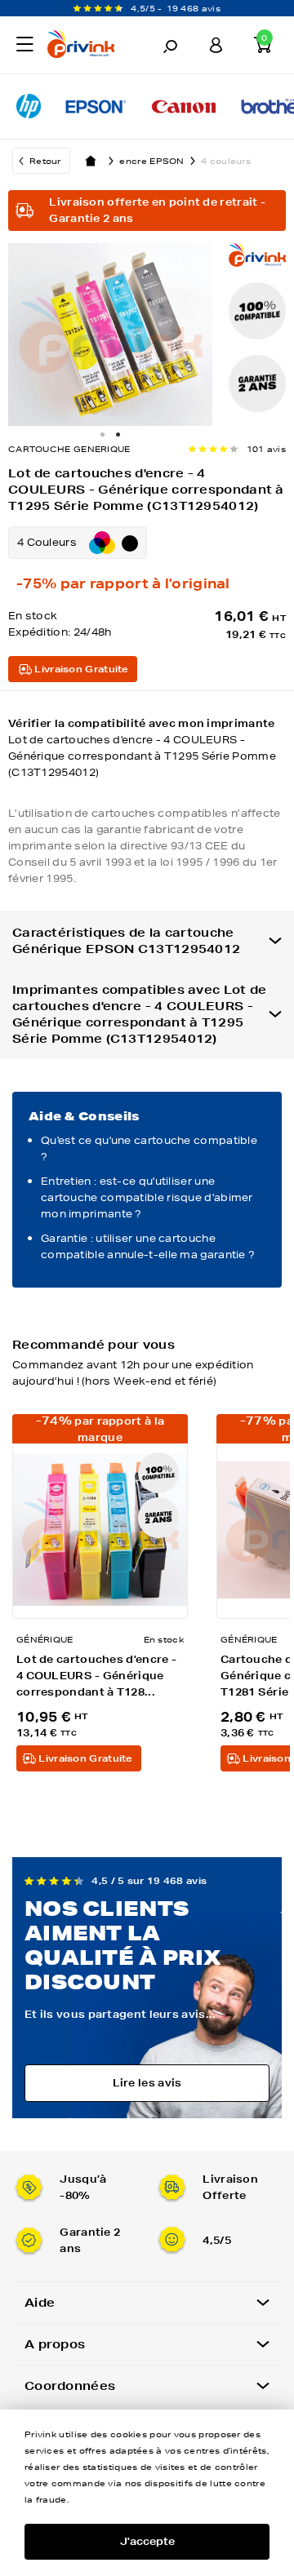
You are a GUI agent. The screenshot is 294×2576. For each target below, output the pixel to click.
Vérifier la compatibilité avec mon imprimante (142, 748)
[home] (91, 161)
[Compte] (217, 45)
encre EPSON (151, 161)
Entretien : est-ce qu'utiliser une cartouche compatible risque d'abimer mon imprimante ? (147, 1197)
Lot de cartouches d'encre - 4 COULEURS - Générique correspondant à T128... (96, 1676)
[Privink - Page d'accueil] (85, 47)
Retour (45, 161)
